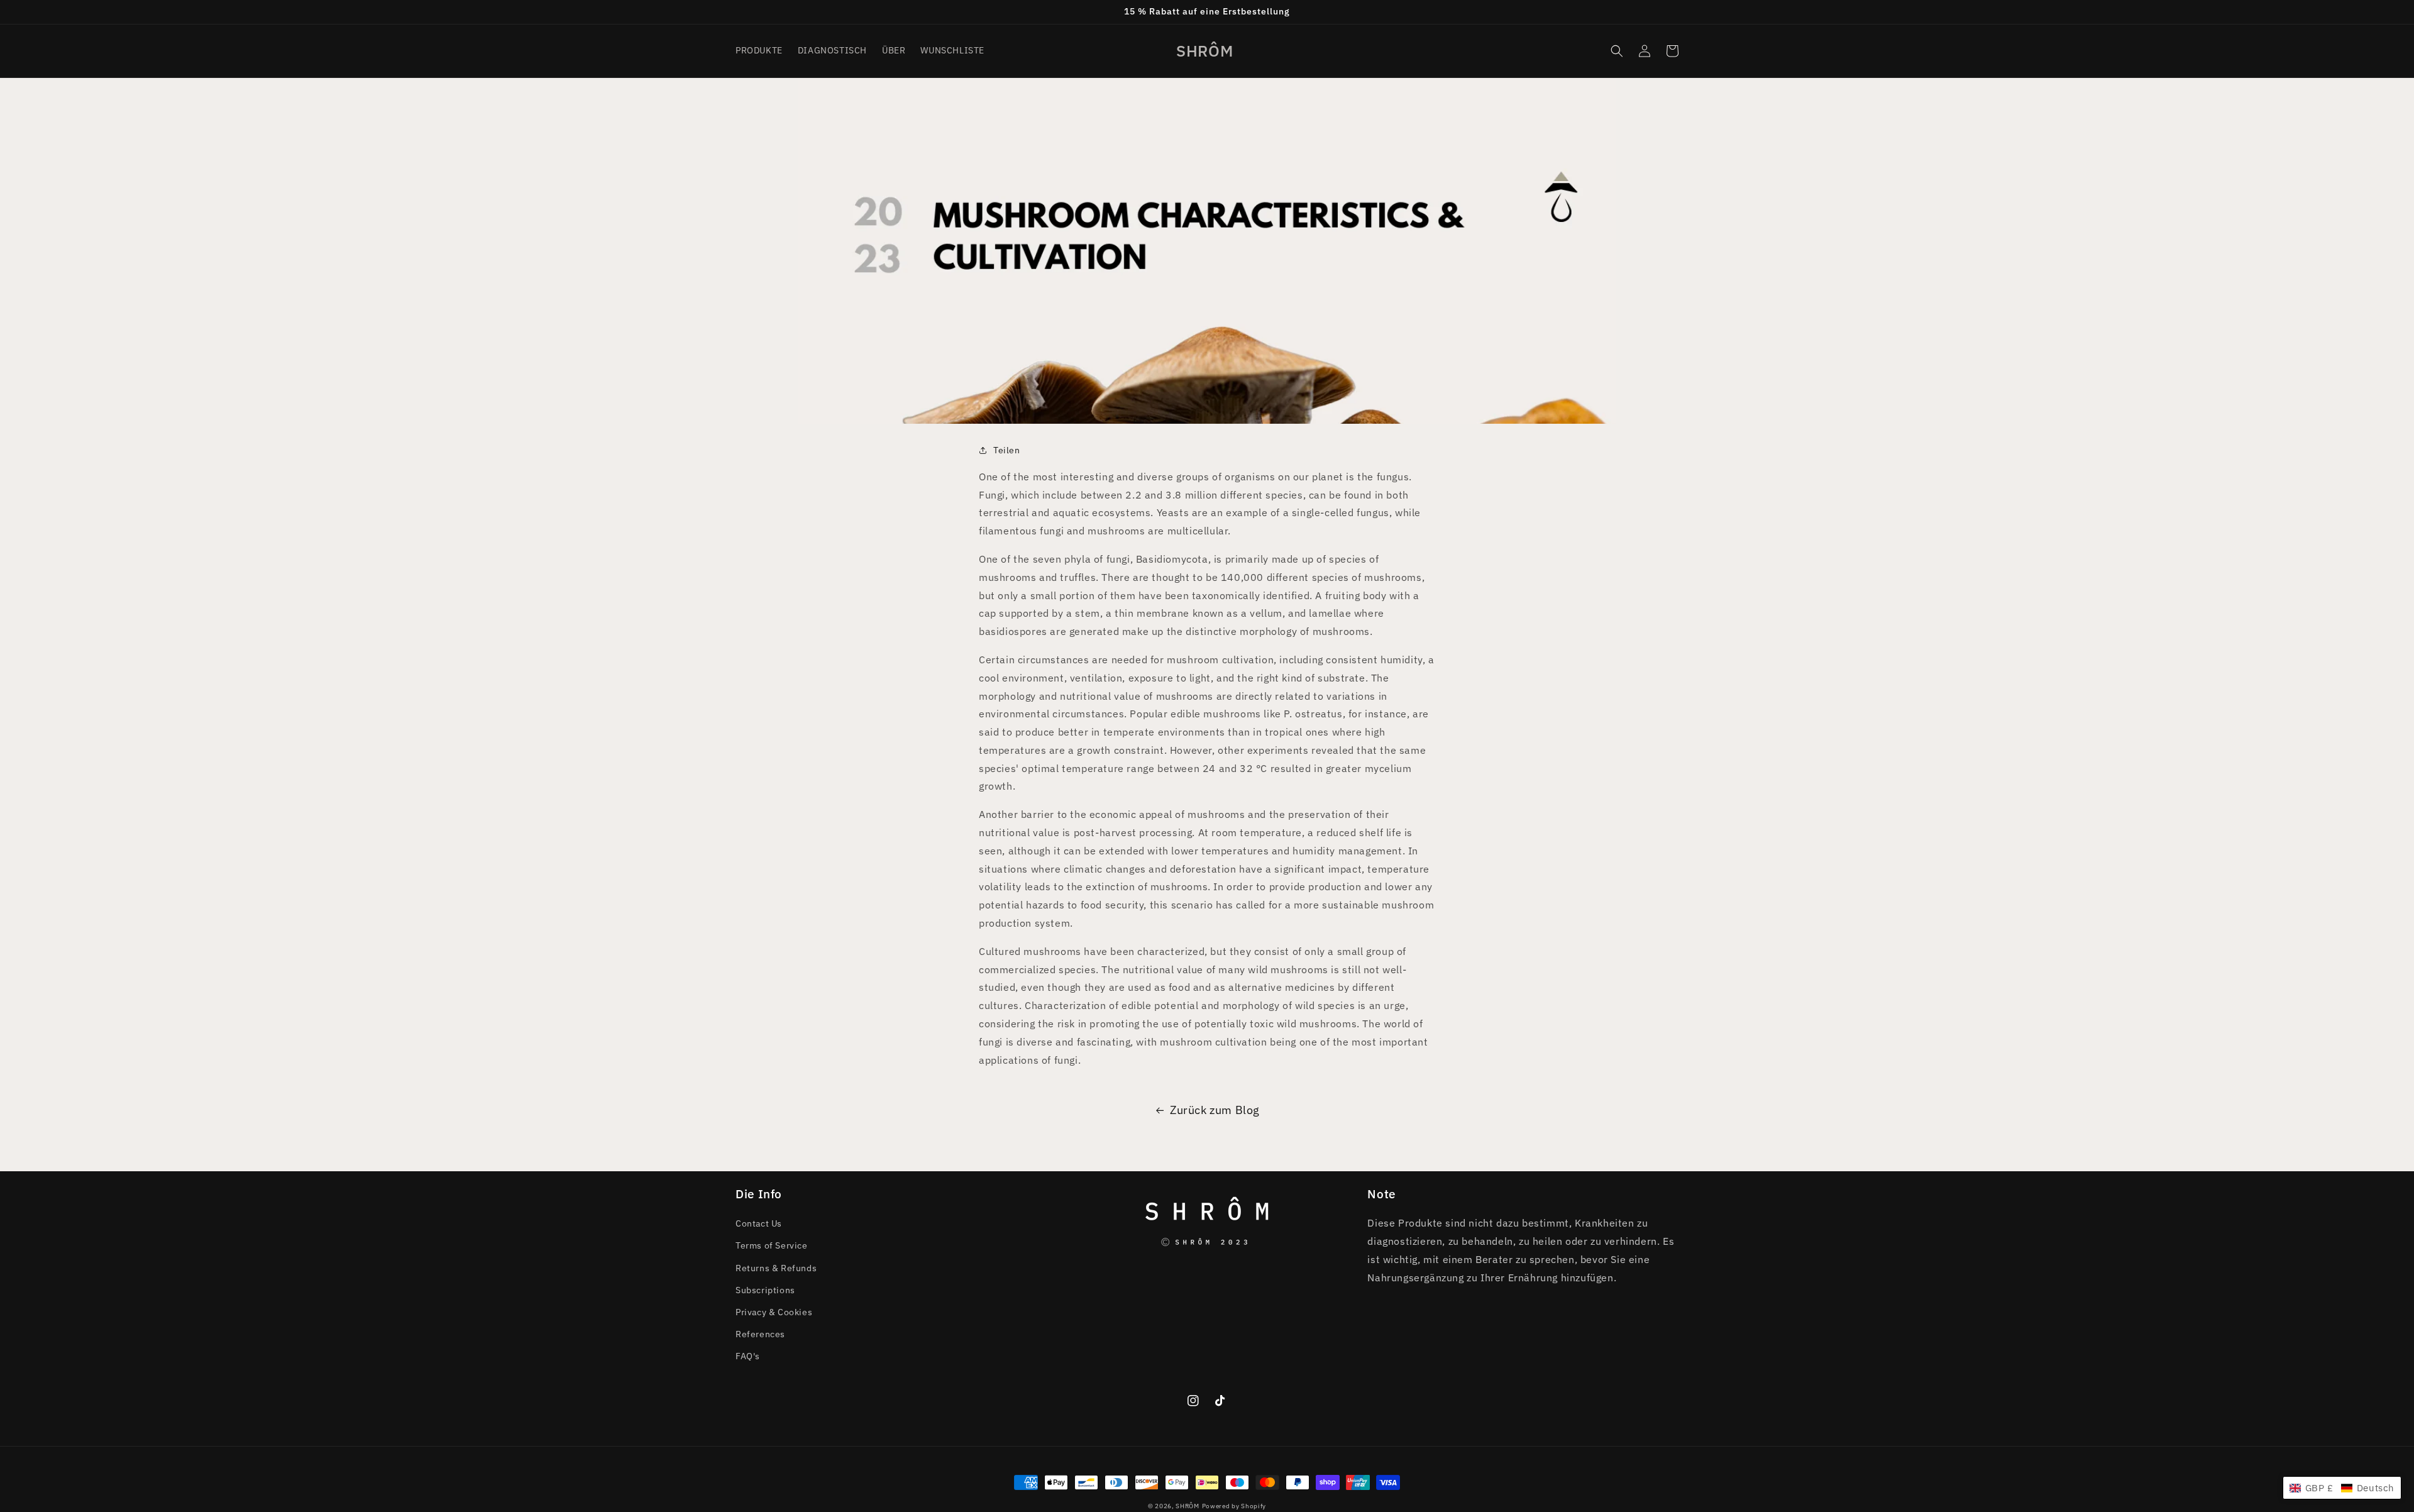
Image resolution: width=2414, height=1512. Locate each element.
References (760, 1334)
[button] (1617, 51)
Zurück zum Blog (1215, 1110)
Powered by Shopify (1234, 1506)
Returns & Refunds (776, 1268)
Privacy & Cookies (774, 1312)
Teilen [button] (1007, 450)
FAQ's (748, 1356)
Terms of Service (772, 1245)
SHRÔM (1188, 1506)
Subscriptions (765, 1290)
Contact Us (759, 1223)
